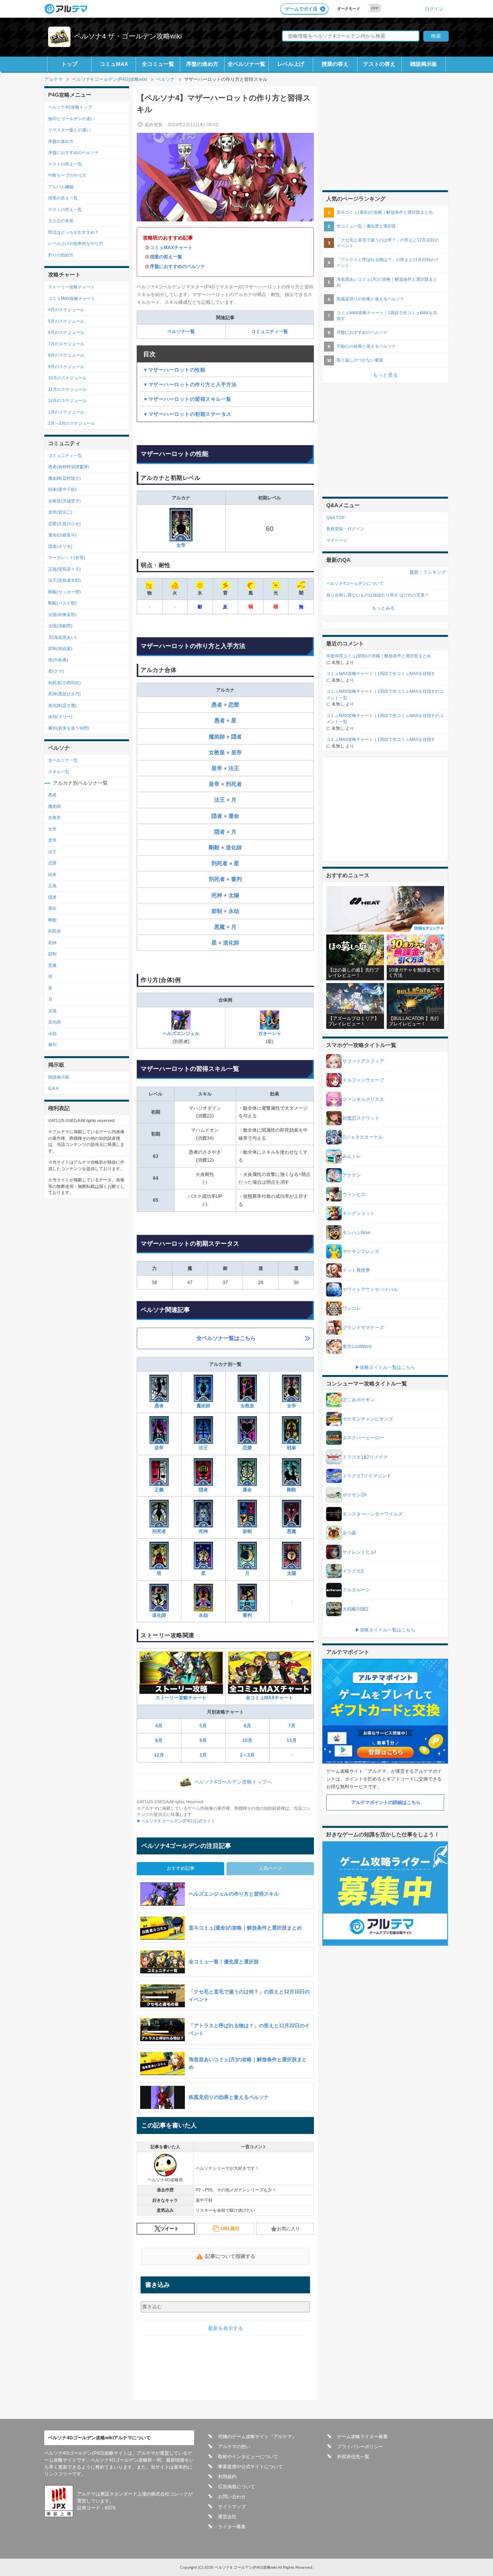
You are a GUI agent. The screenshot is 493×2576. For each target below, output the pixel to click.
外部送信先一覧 (353, 2457)
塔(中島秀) (58, 660)
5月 (203, 1726)
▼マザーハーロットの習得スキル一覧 (187, 399)
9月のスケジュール (66, 367)
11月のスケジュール (67, 389)
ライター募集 (232, 2527)
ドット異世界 (356, 1270)
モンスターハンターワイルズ (372, 1514)
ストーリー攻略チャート (181, 1698)
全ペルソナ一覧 (246, 64)
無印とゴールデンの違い (71, 119)
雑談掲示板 (424, 64)
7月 (292, 1726)
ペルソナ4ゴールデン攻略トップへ (233, 1782)
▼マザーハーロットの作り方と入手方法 (190, 384)
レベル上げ (291, 64)
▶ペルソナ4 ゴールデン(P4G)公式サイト (176, 1821)
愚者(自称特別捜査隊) (69, 467)
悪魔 (220, 927)
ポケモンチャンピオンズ (368, 1419)
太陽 (234, 895)
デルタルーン (356, 1590)
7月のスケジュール (66, 344)
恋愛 (234, 705)
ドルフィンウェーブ (363, 1080)
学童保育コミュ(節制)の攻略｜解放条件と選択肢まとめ (379, 656)
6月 (247, 1726)
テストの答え (379, 64)
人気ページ (270, 1868)
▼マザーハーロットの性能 (174, 370)
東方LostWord (357, 1347)
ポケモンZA (355, 1495)
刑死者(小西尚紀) (65, 683)
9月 (203, 1740)
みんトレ (352, 1156)
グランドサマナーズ (363, 1328)
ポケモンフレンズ (361, 1251)
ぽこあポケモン (359, 1400)
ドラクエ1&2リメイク (365, 1457)
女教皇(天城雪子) (65, 501)
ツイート (169, 2229)
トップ (69, 64)
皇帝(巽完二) (60, 512)
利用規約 (227, 2477)
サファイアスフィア (363, 1061)
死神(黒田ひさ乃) (65, 694)
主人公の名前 (61, 221)
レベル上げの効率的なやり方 (76, 243)
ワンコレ (352, 1308)
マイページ (337, 540)
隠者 (236, 737)
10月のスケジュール (67, 378)
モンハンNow (356, 1233)
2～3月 (247, 1755)
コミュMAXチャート (171, 248)
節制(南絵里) (60, 648)
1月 (203, 1755)
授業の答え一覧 (166, 257)
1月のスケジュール (66, 412)
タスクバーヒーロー (363, 1438)
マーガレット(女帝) (67, 558)
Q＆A (53, 1088)
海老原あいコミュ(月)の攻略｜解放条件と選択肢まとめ (387, 282)
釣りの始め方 (61, 255)
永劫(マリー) (60, 717)
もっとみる (383, 608)
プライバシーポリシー (360, 2447)
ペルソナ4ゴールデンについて (355, 583)
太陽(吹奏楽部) (62, 615)
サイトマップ (232, 2507)
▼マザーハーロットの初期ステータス (187, 414)
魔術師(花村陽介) (65, 478)
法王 (234, 768)
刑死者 (234, 784)
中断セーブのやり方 (67, 175)
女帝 (181, 545)
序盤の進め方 (202, 64)
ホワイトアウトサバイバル (370, 1290)
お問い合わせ (232, 2497)
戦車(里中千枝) (62, 489)
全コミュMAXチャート (269, 1698)
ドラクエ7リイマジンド (367, 1476)
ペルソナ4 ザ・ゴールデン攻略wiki (128, 36)
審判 (236, 879)
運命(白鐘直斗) (62, 535)
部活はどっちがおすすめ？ (74, 232)
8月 (159, 1740)
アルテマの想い (234, 2447)
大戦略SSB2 (355, 1609)
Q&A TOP (335, 518)
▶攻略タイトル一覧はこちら (385, 1367)
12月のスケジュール (67, 400)
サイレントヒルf (359, 1552)
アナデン (352, 1175)
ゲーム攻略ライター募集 (362, 2437)
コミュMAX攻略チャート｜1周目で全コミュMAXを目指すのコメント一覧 (385, 694)
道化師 (234, 848)
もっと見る (385, 375)
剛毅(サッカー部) (65, 592)
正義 (159, 1490)
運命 (234, 816)
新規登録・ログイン (345, 529)
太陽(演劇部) (60, 626)
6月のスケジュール (66, 332)
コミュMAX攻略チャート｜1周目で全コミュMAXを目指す (387, 316)
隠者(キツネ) (60, 546)
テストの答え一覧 (65, 164)
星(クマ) (56, 671)
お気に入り (288, 2229)
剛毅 (215, 848)
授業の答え (335, 64)
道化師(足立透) (62, 705)
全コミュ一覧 (158, 64)
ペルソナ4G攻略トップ (70, 107)
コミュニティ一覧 (270, 332)
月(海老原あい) (62, 637)
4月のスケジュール (66, 310)
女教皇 (218, 752)
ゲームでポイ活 (301, 9)
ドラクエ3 (353, 1571)
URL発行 (230, 2229)
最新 (414, 572)
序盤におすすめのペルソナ (178, 266)
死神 (218, 895)
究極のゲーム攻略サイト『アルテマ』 (257, 2437)
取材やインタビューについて (248, 2457)
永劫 (234, 911)
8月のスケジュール (66, 355)
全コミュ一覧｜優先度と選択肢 (366, 226)
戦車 (292, 1448)
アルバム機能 (61, 187)
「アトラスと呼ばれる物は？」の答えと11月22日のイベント (388, 262)
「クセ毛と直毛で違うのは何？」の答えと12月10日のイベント (388, 243)
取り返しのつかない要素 (360, 360)
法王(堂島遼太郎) (65, 580)
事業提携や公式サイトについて (250, 2467)
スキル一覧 (59, 772)
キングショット (359, 1213)
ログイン (434, 9)
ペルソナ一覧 (181, 332)
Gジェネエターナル (363, 1137)
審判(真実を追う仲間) (69, 728)
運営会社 (227, 2517)
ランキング (434, 572)
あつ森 (349, 1533)
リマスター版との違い (69, 130)
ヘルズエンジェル (181, 1033)
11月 (292, 1740)
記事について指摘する (230, 2256)
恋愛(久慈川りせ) (65, 524)
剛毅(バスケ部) (62, 603)
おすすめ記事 (181, 1868)
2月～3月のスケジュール (72, 423)
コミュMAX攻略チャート (72, 298)
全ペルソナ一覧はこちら (226, 1338)
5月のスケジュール (66, 321)
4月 (159, 1726)
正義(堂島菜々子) (65, 569)
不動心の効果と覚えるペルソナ (366, 346)
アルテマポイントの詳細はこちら (386, 1802)
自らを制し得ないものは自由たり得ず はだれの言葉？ (378, 595)
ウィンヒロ (354, 1194)
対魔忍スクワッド (361, 1118)
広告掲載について (236, 2487)
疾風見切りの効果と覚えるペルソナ (371, 299)
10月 (247, 1740)
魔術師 (218, 737)
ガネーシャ (270, 1033)
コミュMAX (114, 64)
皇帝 (236, 752)
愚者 (218, 705)
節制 (218, 911)
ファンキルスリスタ (363, 1099)
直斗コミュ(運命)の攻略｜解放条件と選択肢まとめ (385, 212)
